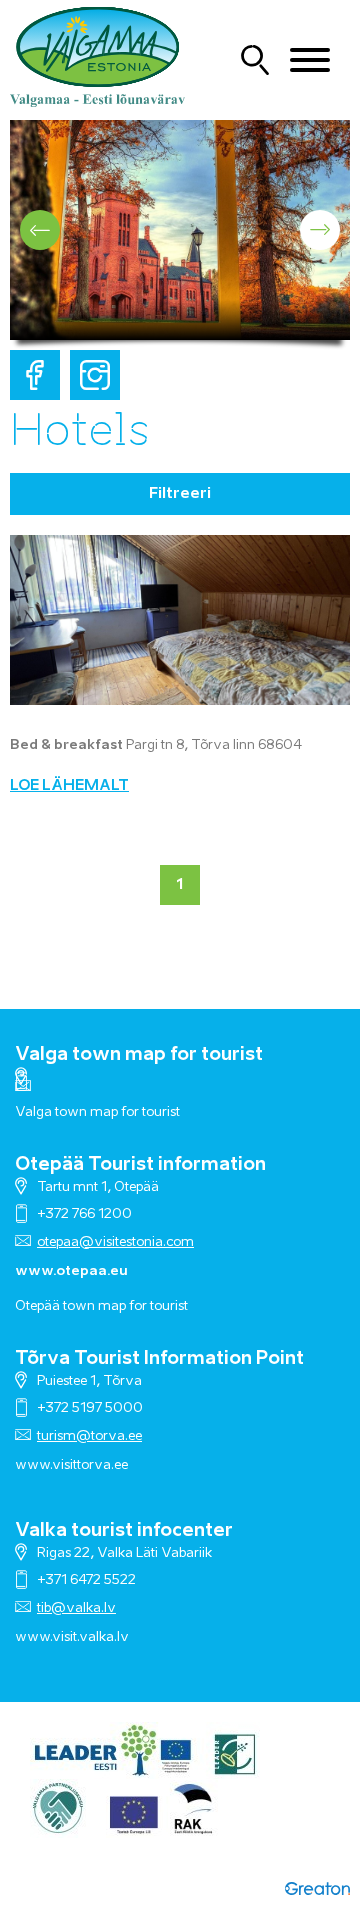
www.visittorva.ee (71, 1465)
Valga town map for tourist (139, 1055)
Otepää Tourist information (140, 1165)
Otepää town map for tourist (101, 1306)
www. (33, 1637)
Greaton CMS (317, 1888)
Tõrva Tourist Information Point (159, 1359)
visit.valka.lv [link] (90, 1637)
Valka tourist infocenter (124, 1531)
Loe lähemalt (69, 786)
